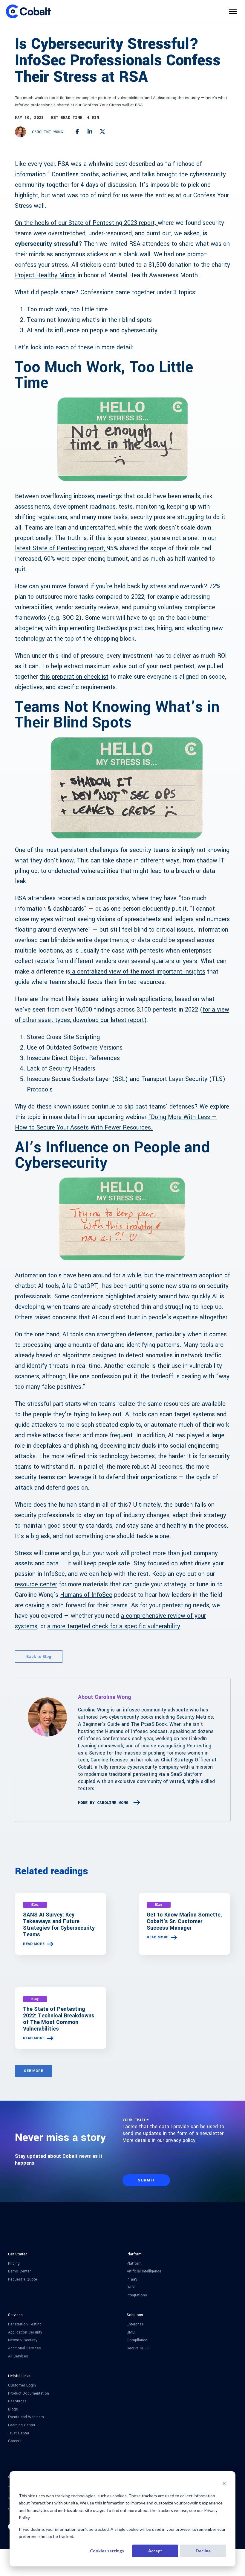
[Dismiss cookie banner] (224, 2484)
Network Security (23, 2340)
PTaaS (132, 2279)
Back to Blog (39, 1657)
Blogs (13, 2409)
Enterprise (135, 2324)
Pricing (14, 2264)
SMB (131, 2332)
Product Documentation (29, 2394)
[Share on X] (103, 132)
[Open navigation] (233, 11)
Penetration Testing (25, 2324)
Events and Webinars (26, 2417)
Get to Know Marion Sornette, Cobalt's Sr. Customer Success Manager (184, 1921)
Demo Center (19, 2271)
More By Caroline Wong (103, 1802)
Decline (203, 2551)
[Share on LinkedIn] (90, 132)
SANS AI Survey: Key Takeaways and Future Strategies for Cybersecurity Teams (59, 1925)
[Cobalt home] (28, 11)
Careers (15, 2441)
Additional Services (24, 2348)
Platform (134, 2264)
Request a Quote (23, 2279)
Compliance (137, 2340)
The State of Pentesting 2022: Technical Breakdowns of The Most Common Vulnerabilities (59, 2019)
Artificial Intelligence (144, 2271)
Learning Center (22, 2425)
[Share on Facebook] (77, 132)
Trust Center (19, 2433)
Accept (155, 2551)
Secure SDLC (138, 2348)
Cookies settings (107, 2551)
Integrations (137, 2295)
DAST (131, 2287)
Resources (17, 2401)
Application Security (25, 2332)
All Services (18, 2356)
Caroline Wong (48, 132)
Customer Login (22, 2385)
